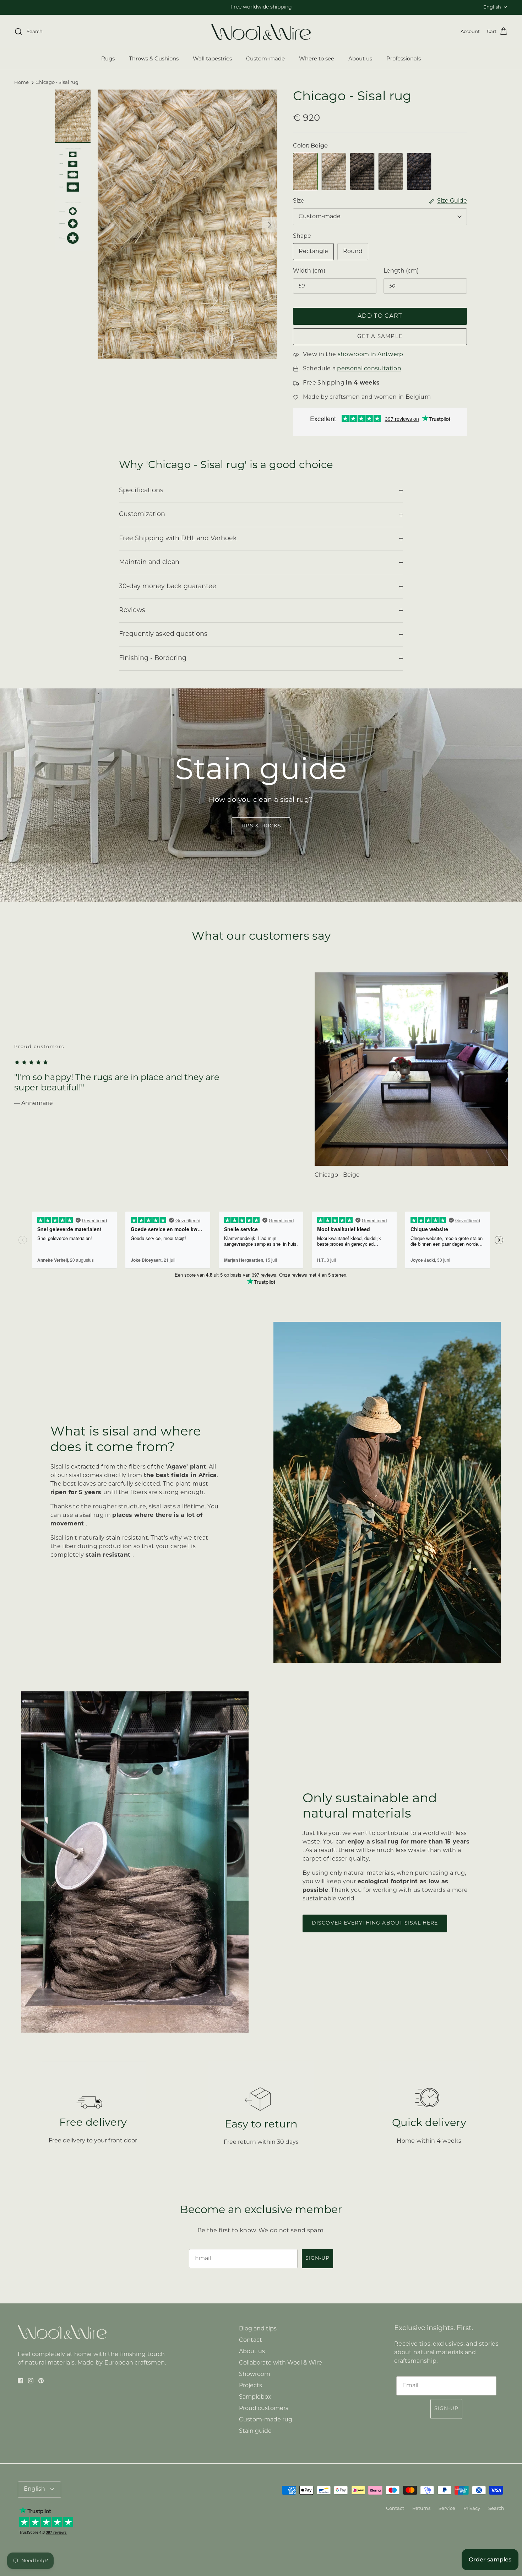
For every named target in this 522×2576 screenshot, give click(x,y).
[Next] (270, 225)
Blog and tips (258, 2329)
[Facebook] (20, 2381)
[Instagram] (31, 2381)
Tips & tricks (261, 826)
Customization (142, 514)
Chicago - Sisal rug (57, 83)
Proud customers (264, 2409)
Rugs (108, 59)
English (492, 7)
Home (21, 83)
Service (447, 2509)
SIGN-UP (317, 2258)
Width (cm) (309, 271)
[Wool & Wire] (261, 32)
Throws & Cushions (154, 59)
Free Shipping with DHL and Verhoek (178, 539)
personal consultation (369, 369)
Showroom (255, 2374)
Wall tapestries (212, 59)
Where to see (317, 59)
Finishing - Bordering (153, 658)
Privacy (472, 2509)
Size (299, 201)
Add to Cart (380, 316)
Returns (421, 2509)
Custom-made (265, 59)
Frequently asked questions (163, 634)
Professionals (404, 59)
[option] (187, 224)
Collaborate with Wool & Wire (281, 2363)
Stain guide (255, 2431)
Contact (251, 2340)
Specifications (141, 491)
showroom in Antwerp (371, 355)
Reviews (132, 610)
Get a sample (380, 337)
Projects (251, 2386)
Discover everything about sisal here (375, 1923)
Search (496, 2509)
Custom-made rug (266, 2420)
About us (360, 59)
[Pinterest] (41, 2381)
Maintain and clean (149, 562)
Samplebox (255, 2397)
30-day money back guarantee (168, 587)
